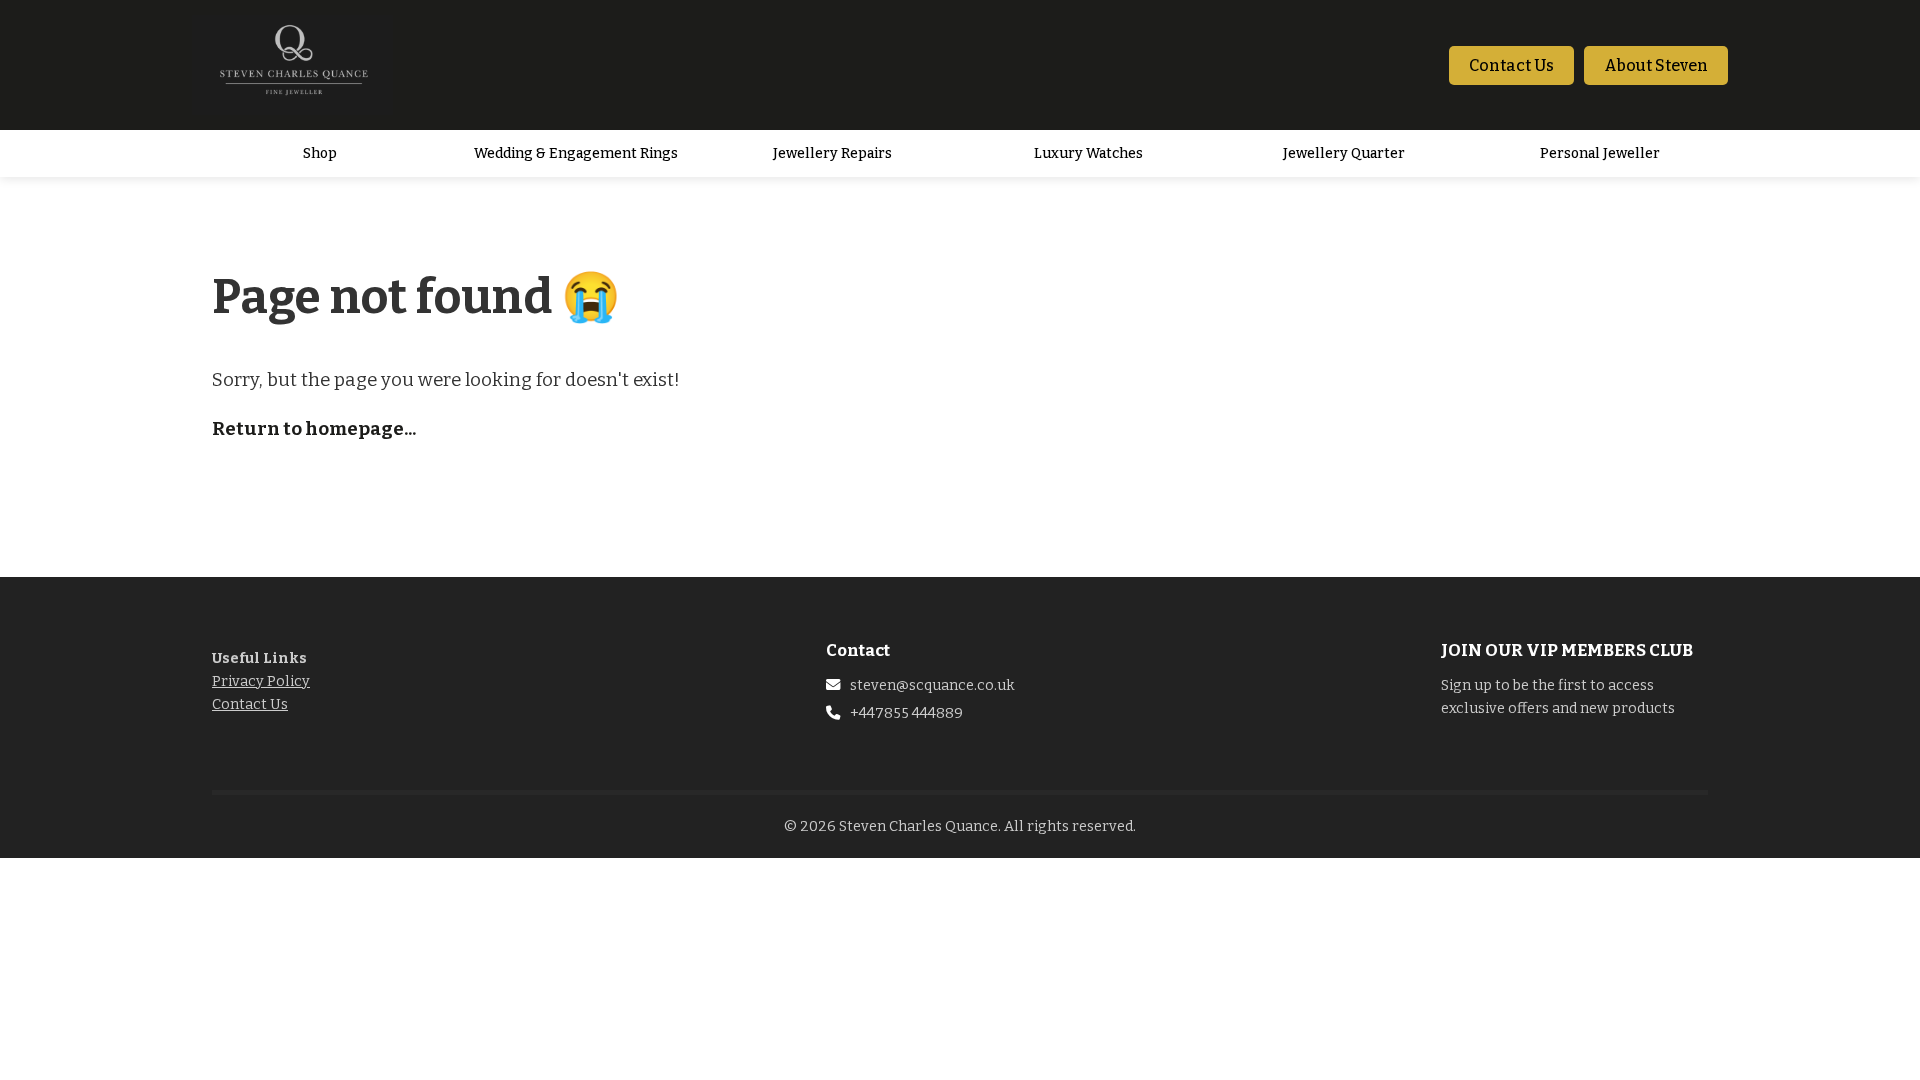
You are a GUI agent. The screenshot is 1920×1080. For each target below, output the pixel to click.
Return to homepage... (314, 429)
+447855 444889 (906, 713)
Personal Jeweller (1600, 153)
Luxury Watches (1088, 153)
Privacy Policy (261, 681)
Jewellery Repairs (832, 153)
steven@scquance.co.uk (932, 685)
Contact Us (1511, 65)
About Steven (1656, 65)
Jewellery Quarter (1344, 153)
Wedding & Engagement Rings (576, 153)
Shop (320, 153)
